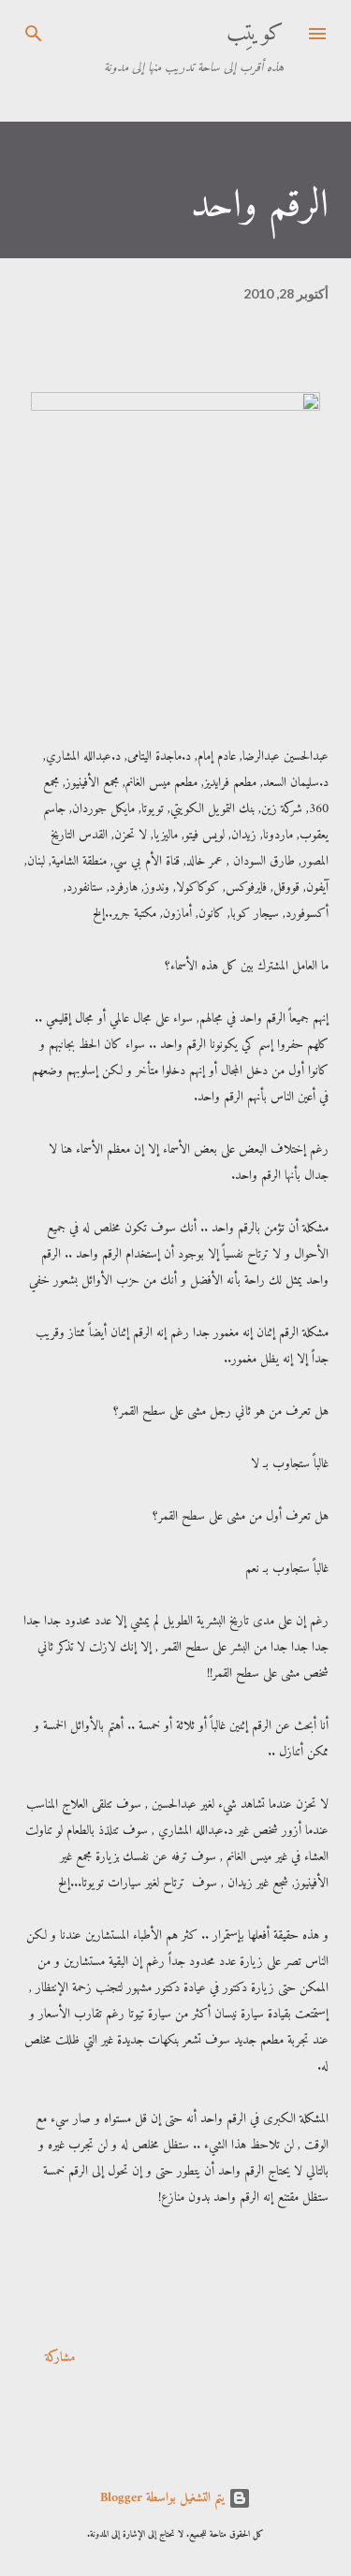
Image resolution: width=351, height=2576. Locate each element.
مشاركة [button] (60, 2358)
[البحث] (34, 34)
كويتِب (255, 34)
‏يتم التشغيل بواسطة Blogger (164, 2498)
